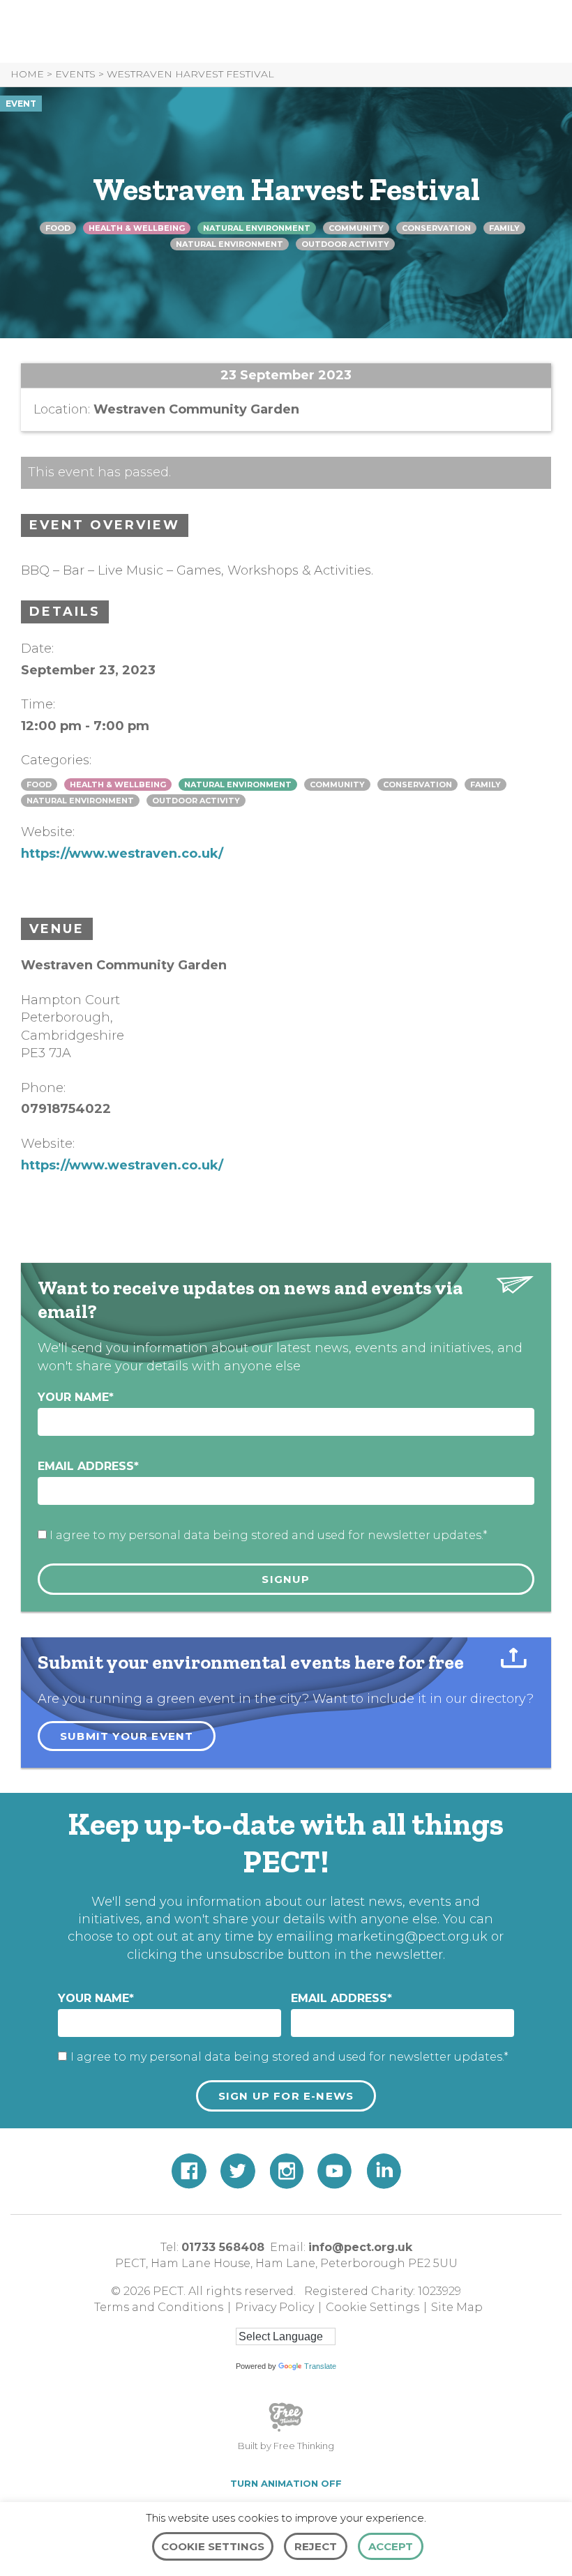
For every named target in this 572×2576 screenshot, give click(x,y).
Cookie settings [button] (213, 2546)
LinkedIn (384, 2171)
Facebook (189, 2171)
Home (27, 74)
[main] (286, 896)
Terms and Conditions (159, 2307)
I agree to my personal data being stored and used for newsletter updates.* (269, 1535)
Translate (320, 2366)
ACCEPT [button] (391, 2546)
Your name (76, 1397)
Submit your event (127, 1736)
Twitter (238, 2171)
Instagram (286, 2171)
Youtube (335, 2171)
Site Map (457, 2307)
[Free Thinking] (286, 2430)
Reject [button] (316, 2546)
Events (75, 74)
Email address (88, 1466)
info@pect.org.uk (360, 2247)
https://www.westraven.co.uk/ (122, 854)
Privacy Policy (274, 2307)
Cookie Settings (372, 2307)
